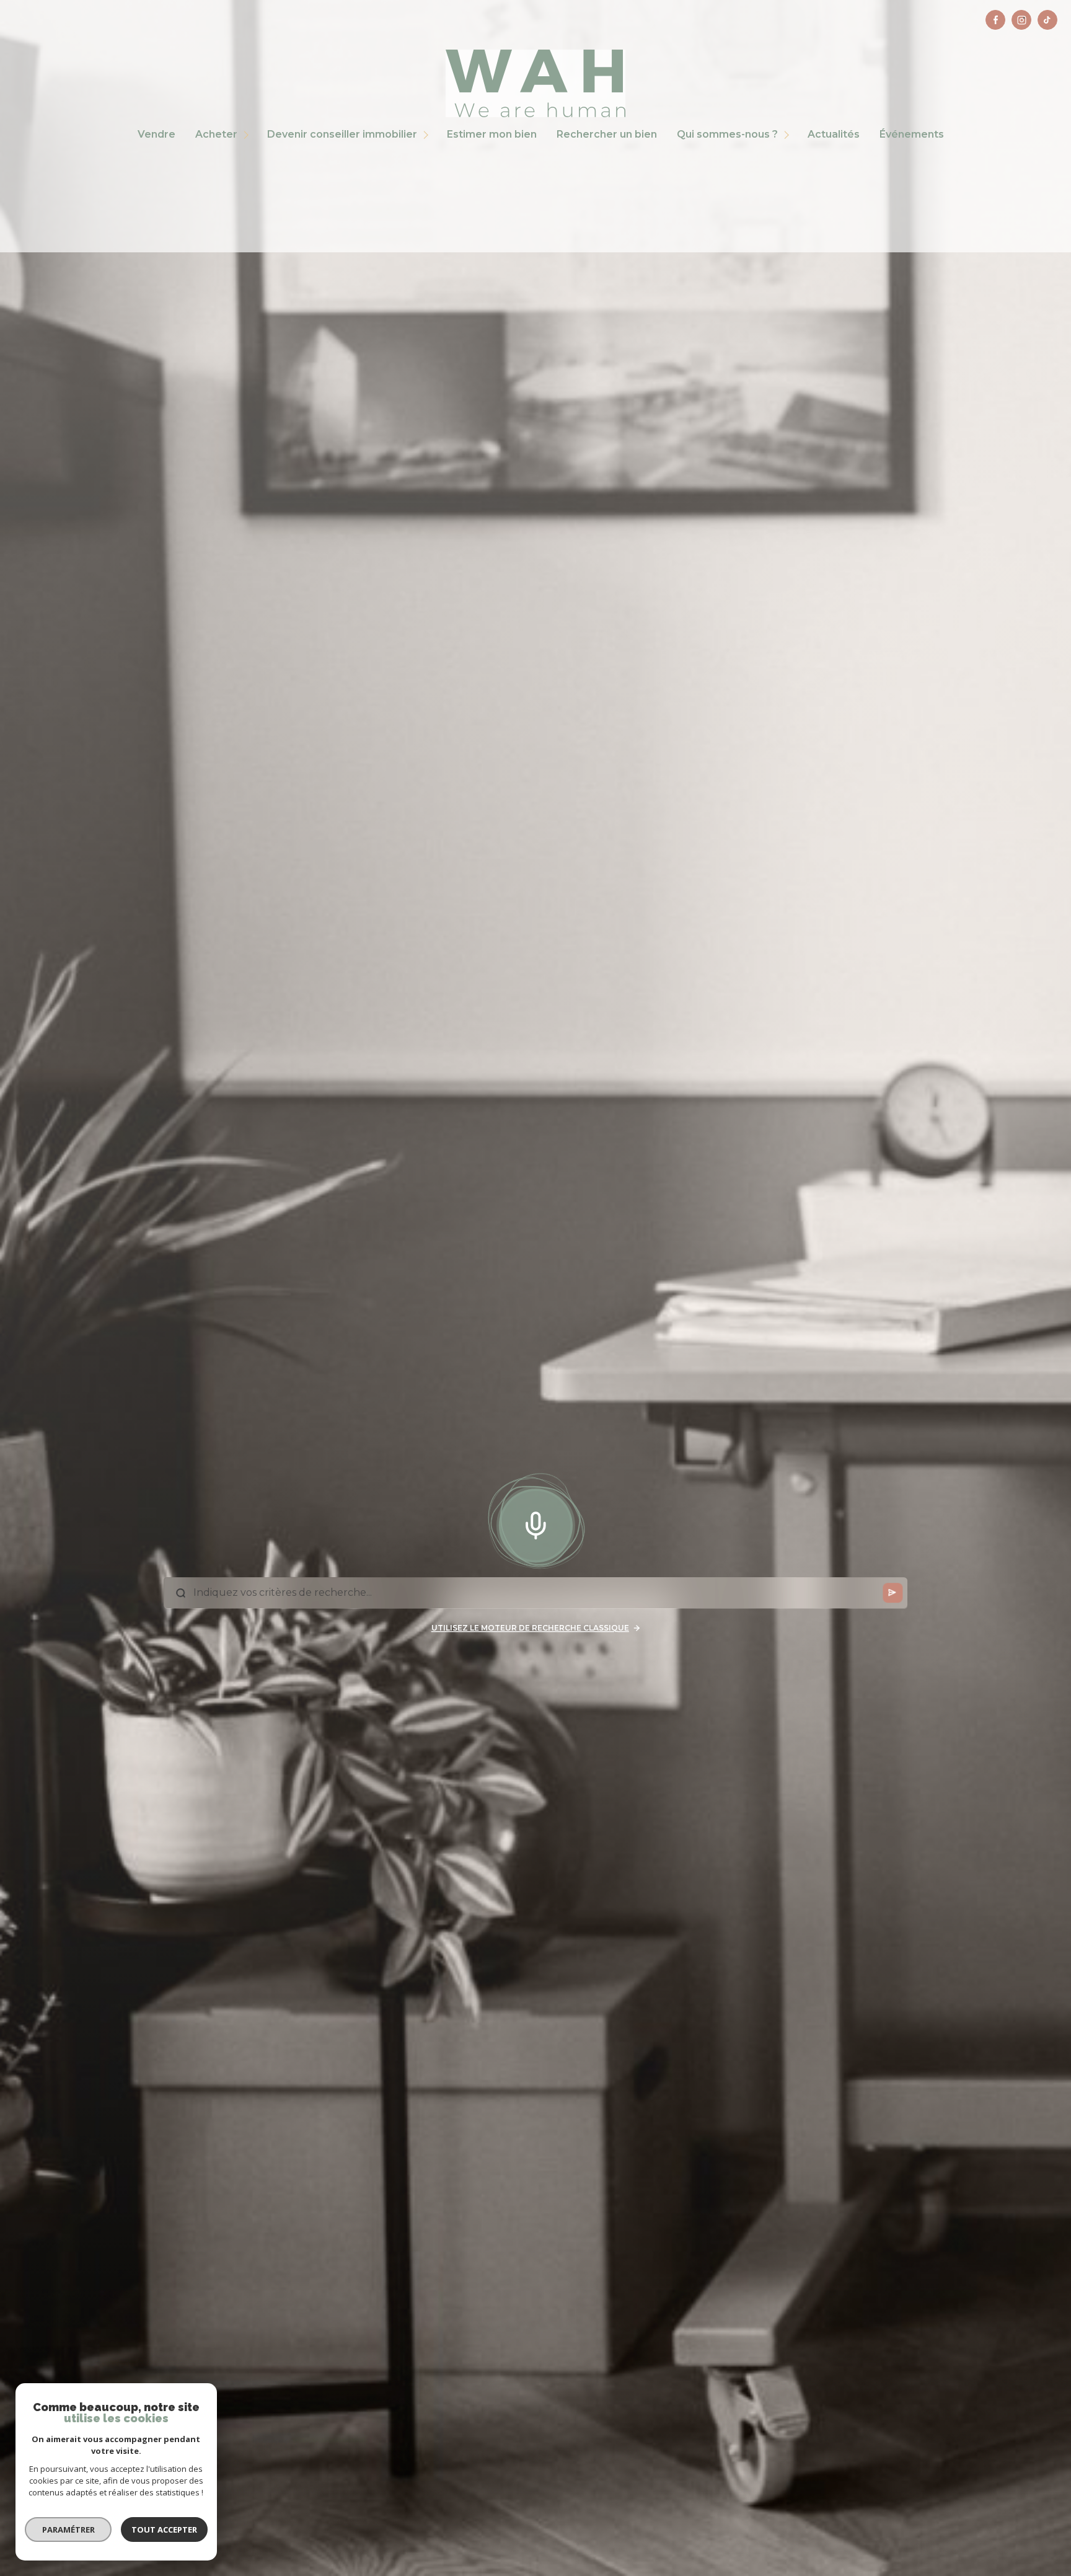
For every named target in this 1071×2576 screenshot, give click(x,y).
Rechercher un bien (607, 135)
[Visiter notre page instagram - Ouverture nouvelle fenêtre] (1021, 20)
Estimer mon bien (492, 135)
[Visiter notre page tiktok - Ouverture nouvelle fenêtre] (1047, 20)
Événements (912, 135)
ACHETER (216, 135)
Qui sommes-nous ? (727, 135)
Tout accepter (164, 2530)
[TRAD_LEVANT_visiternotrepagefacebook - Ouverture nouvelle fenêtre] (995, 20)
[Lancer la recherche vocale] (535, 1523)
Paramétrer (68, 2530)
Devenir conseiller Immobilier (342, 135)
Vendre (156, 135)
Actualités (834, 135)
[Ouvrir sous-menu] (248, 135)
